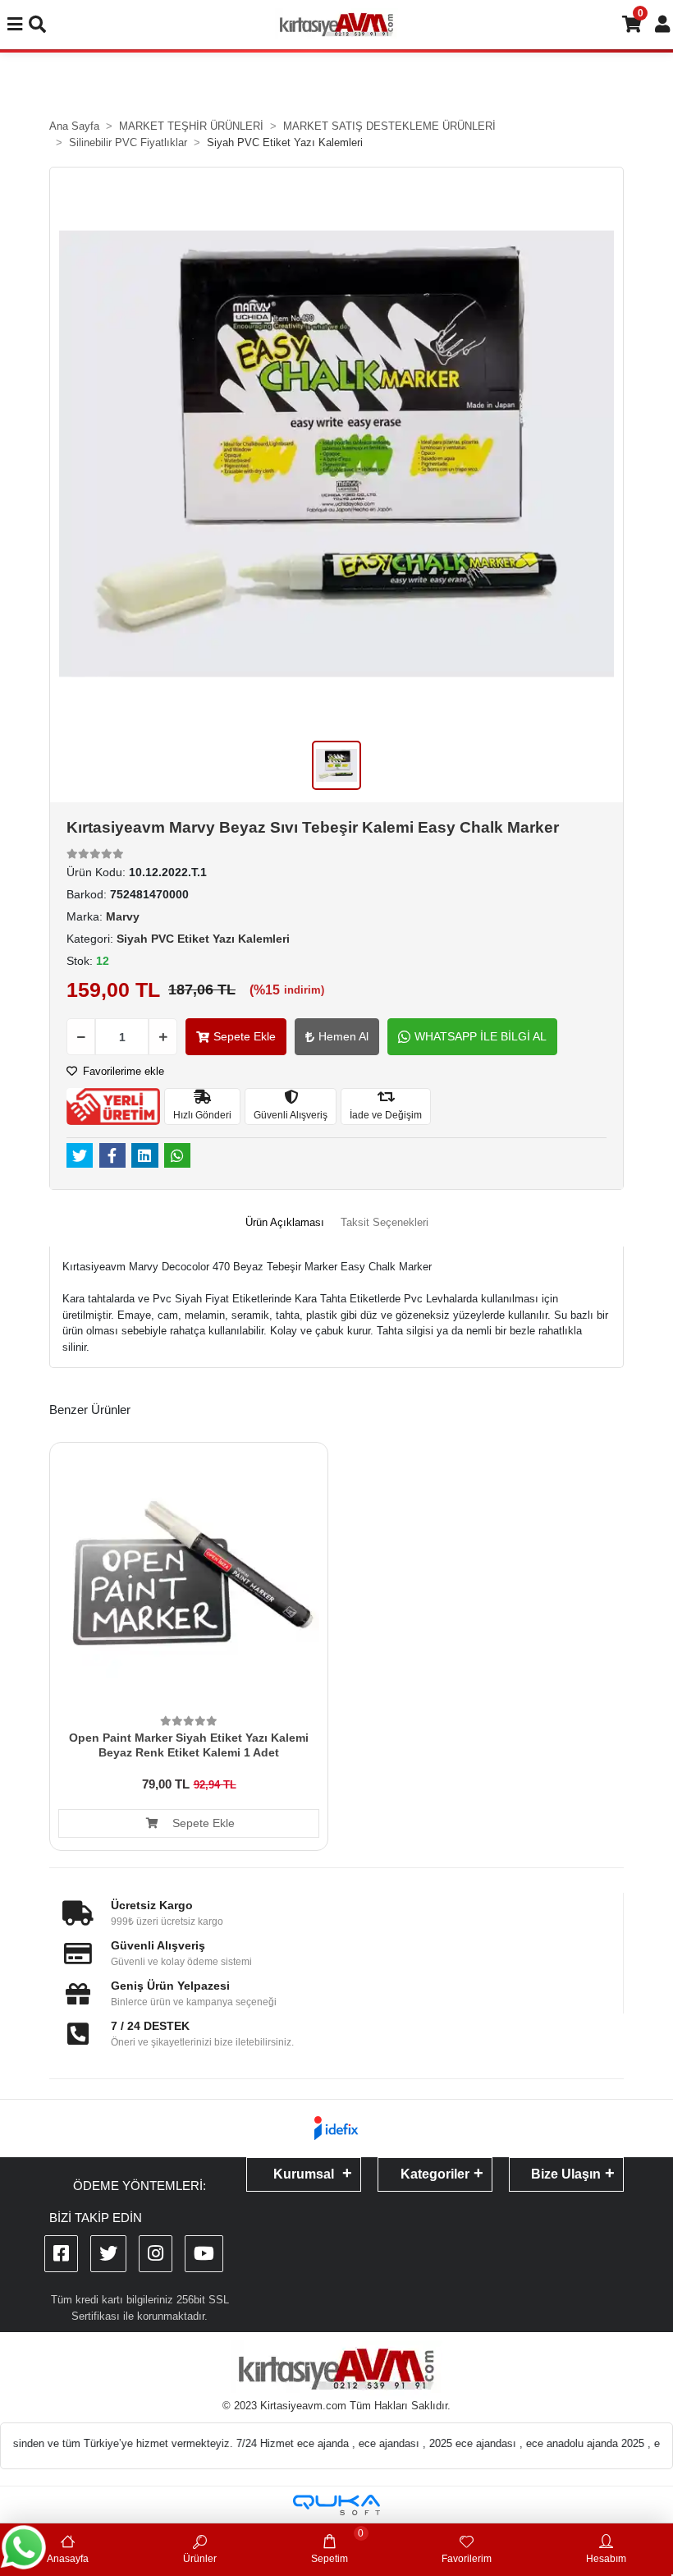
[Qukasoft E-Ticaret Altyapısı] (336, 2505)
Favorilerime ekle (122, 1071)
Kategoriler (435, 2174)
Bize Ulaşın (566, 2174)
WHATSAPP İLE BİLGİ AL (481, 1036)
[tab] (285, 1223)
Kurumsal (304, 2174)
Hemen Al (343, 1036)
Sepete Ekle (245, 1036)
